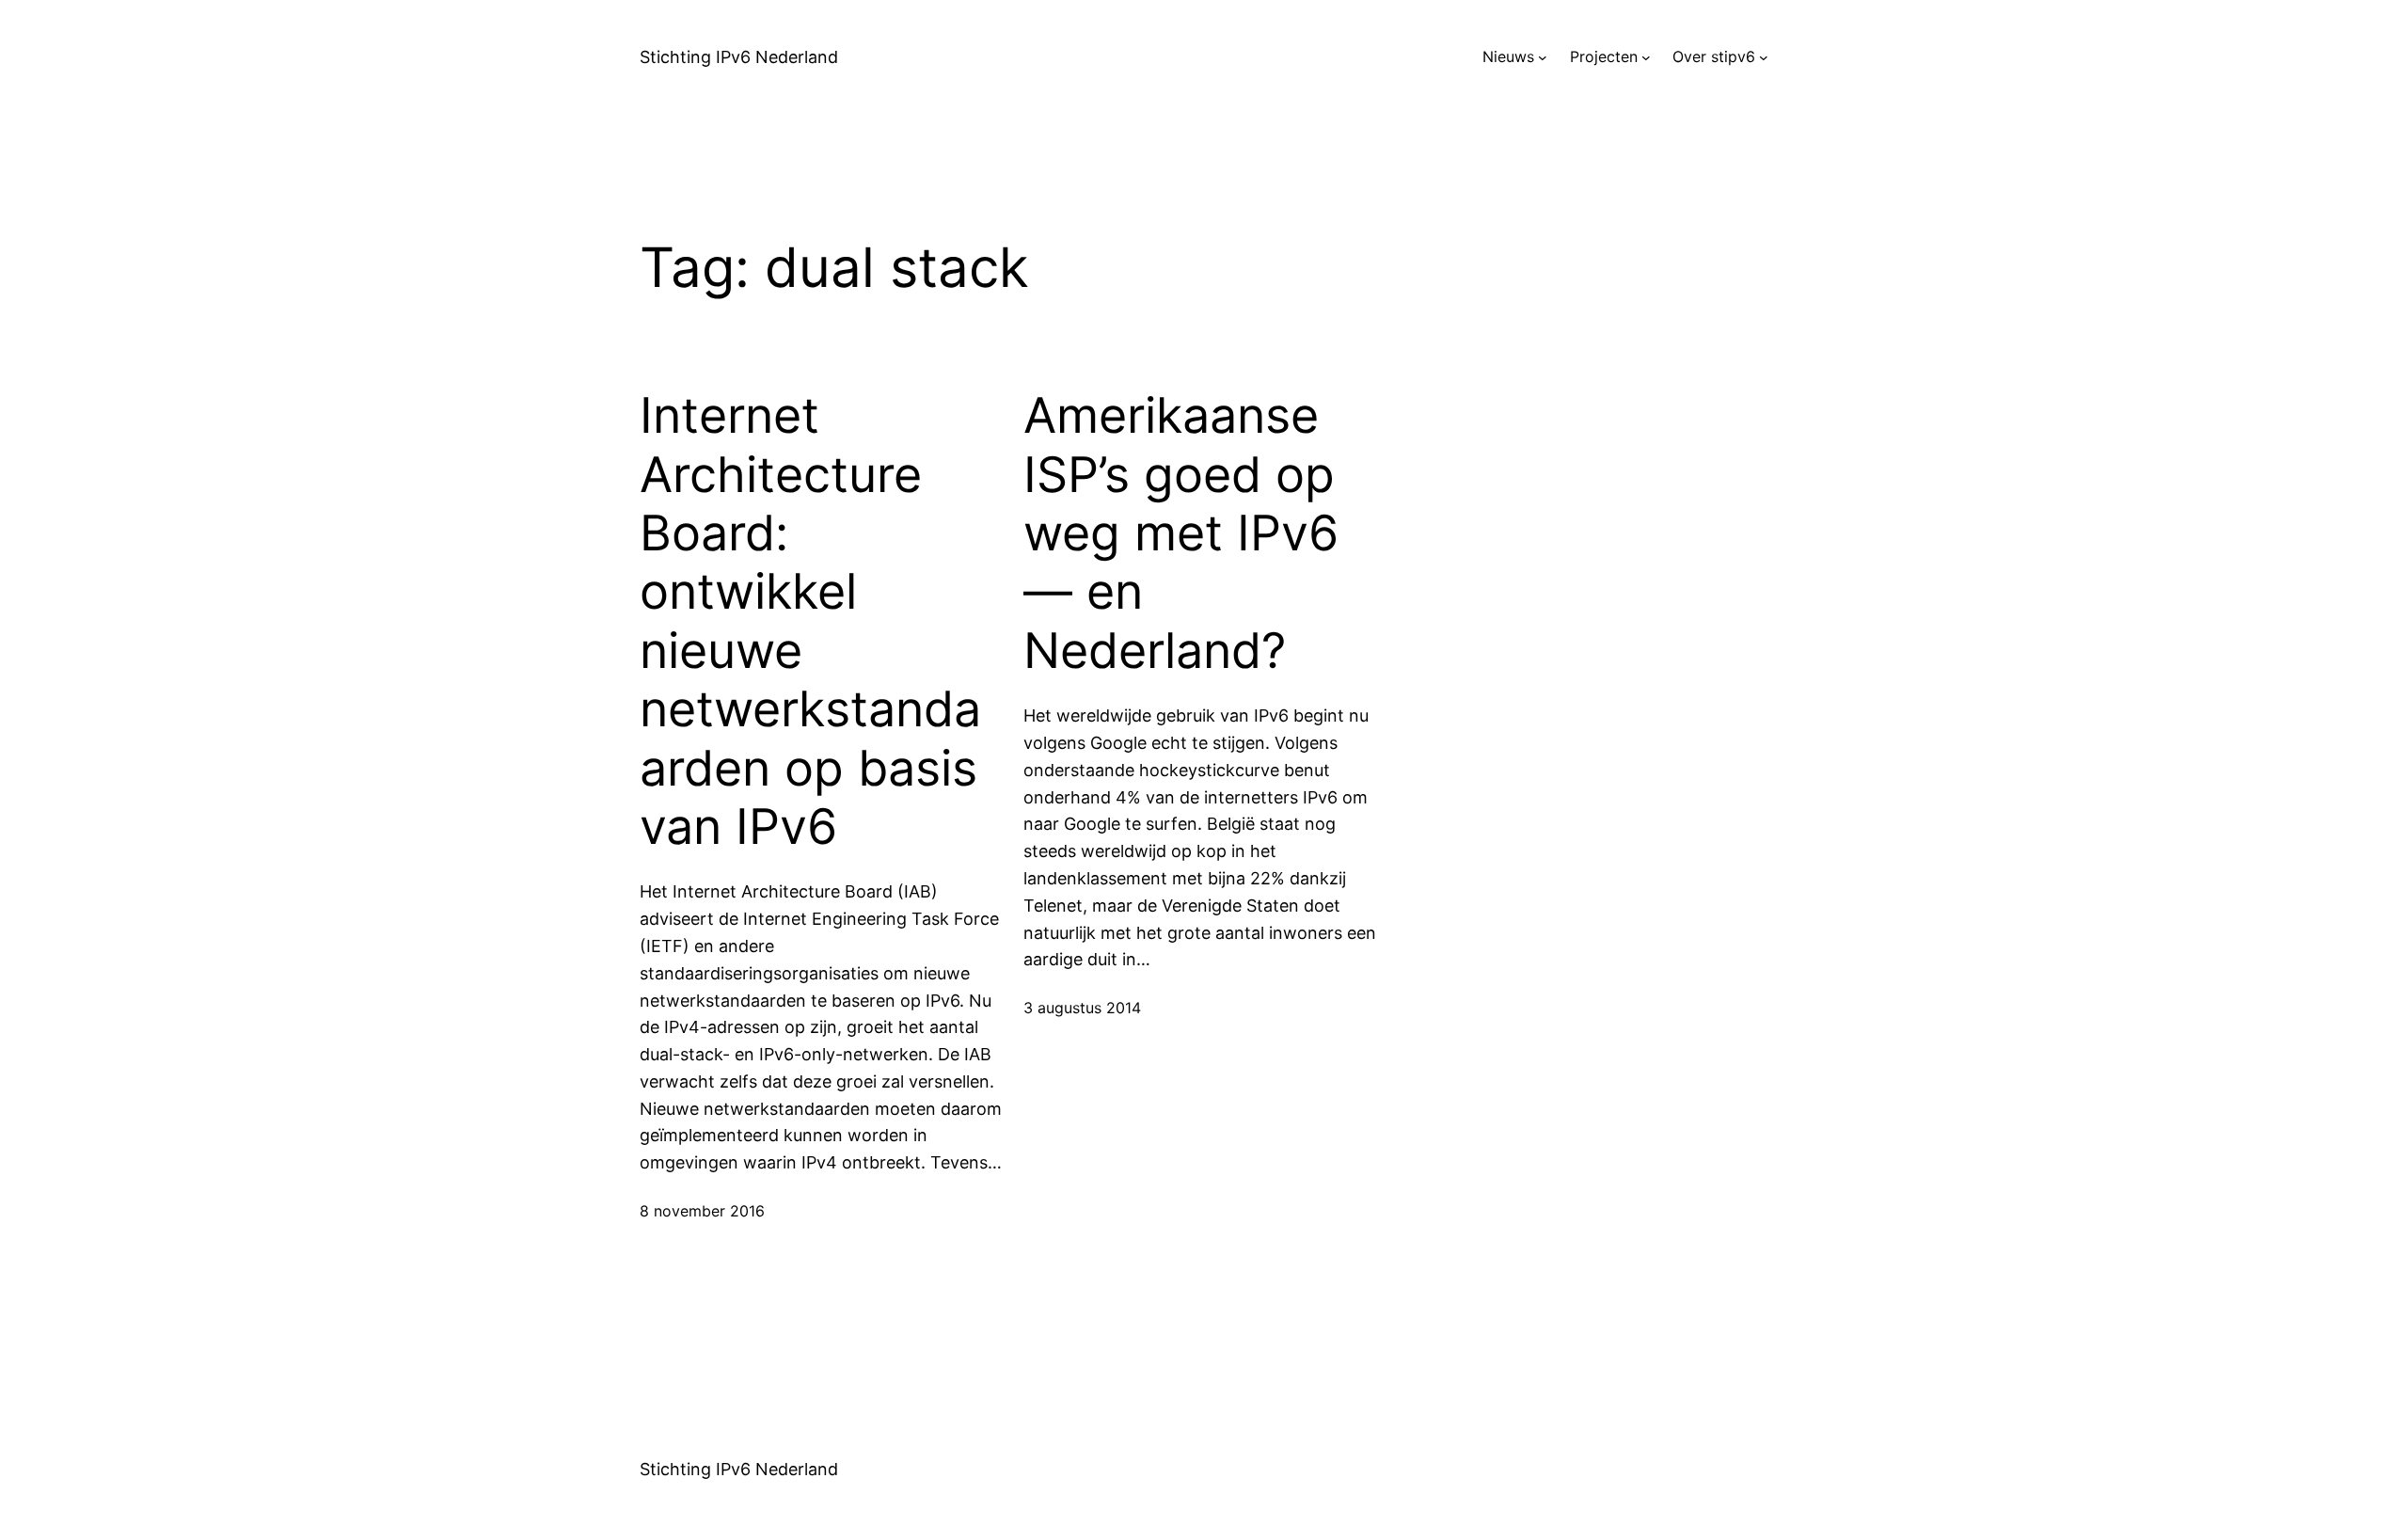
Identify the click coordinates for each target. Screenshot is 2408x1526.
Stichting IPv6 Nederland (739, 57)
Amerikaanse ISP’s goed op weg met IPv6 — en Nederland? (1181, 533)
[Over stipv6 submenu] (1764, 57)
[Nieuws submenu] (1543, 57)
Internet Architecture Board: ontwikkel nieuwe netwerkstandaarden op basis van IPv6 (810, 621)
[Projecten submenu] (1646, 57)
